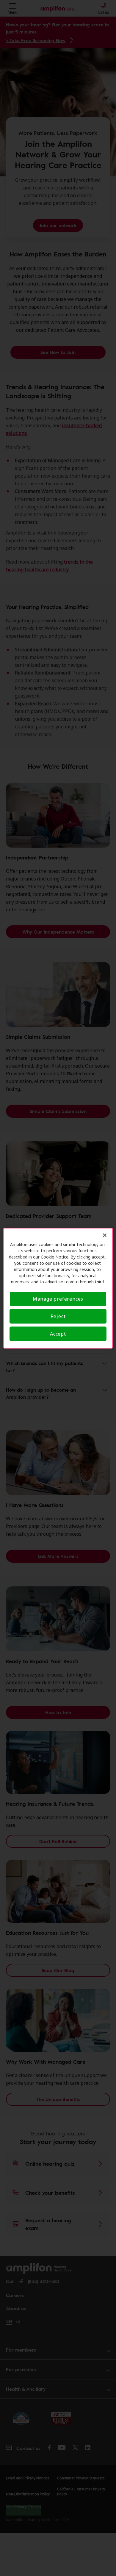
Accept (58, 1334)
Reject (58, 1316)
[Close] (105, 1235)
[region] (58, 1288)
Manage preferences (58, 1299)
